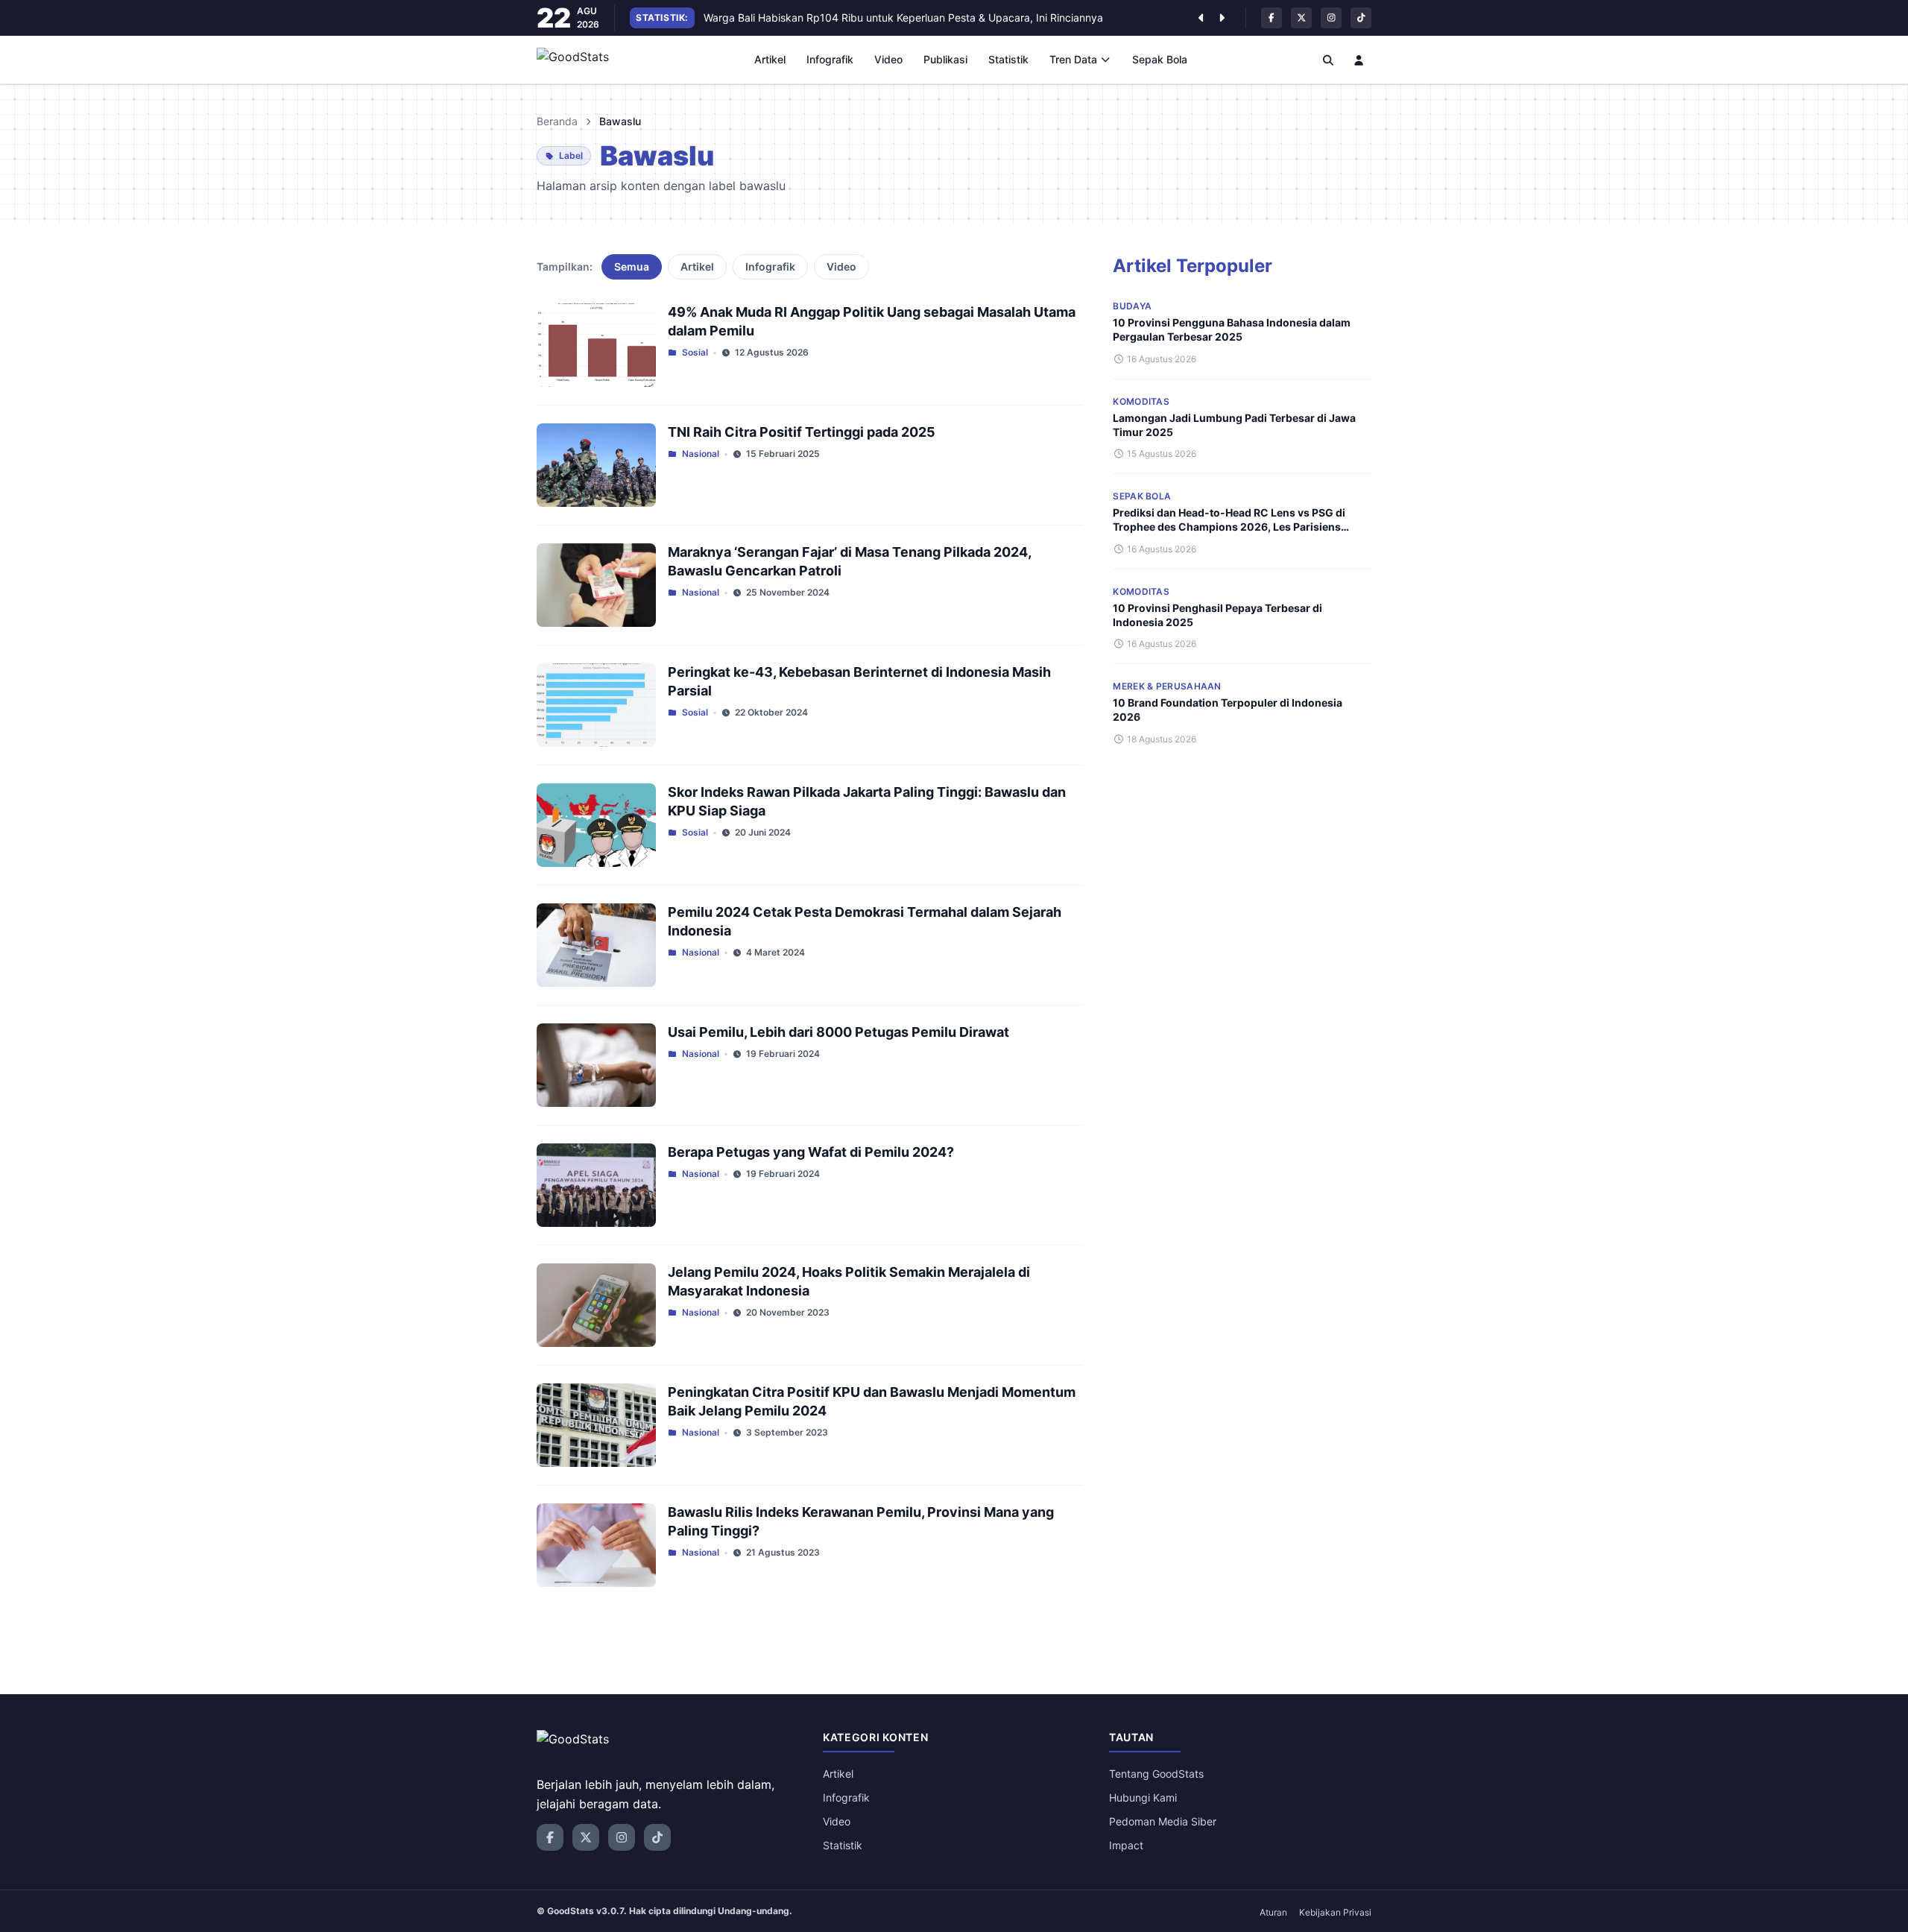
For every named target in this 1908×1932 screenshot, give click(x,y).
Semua (632, 266)
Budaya (1132, 306)
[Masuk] (1359, 60)
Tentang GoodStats (1156, 1774)
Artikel (770, 59)
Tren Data (1073, 59)
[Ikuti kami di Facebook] (1272, 18)
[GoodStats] (581, 60)
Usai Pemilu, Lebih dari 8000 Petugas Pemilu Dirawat (838, 1032)
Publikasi (945, 59)
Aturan (1273, 1912)
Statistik (1008, 59)
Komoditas (1141, 401)
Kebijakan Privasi (1335, 1912)
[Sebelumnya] (1201, 18)
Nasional (701, 454)
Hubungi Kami (1143, 1797)
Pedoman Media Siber (1163, 1821)
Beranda (557, 121)
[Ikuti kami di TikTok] (1361, 18)
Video (888, 59)
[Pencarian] (1328, 60)
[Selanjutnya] (1222, 18)
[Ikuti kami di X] (1301, 18)
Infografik (830, 59)
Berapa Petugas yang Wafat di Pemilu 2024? (811, 1152)
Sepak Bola (1160, 59)
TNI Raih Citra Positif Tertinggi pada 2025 (802, 432)
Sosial (695, 352)
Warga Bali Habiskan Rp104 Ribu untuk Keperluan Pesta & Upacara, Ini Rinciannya (903, 18)
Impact (1126, 1845)
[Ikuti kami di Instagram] (1331, 18)
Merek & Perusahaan (1167, 686)
